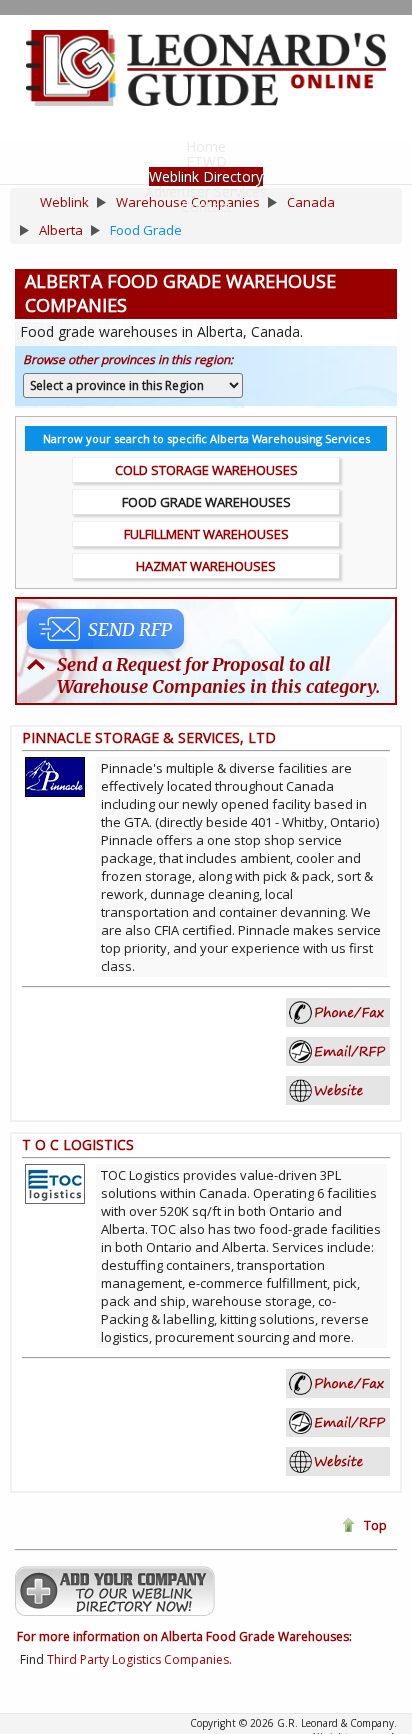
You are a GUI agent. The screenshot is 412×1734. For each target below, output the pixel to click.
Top (375, 1525)
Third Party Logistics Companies (138, 1659)
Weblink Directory (206, 176)
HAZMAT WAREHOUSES (206, 566)
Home (206, 146)
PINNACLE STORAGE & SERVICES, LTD (149, 737)
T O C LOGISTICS (78, 1144)
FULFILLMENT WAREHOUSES (206, 534)
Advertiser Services (206, 191)
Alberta (61, 230)
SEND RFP (130, 629)
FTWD (206, 161)
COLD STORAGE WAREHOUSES (206, 470)
